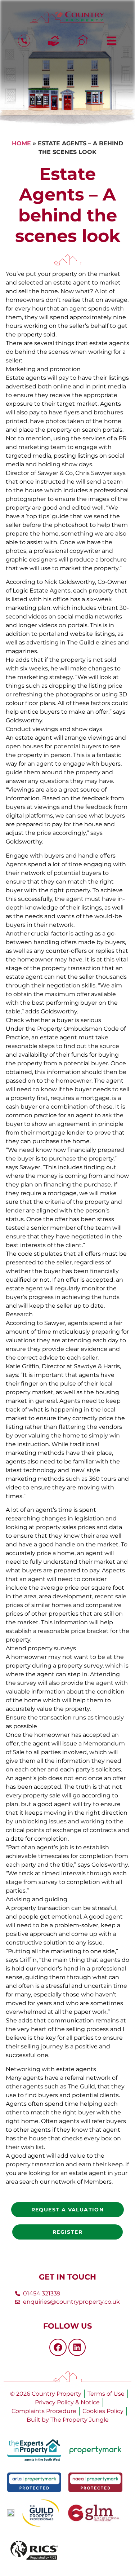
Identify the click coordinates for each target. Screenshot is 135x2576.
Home (21, 143)
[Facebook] (58, 2347)
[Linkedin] (77, 2347)
